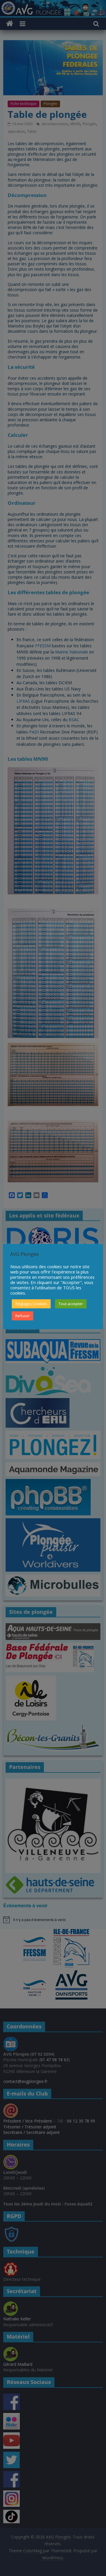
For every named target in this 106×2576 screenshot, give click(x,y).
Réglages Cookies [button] (31, 1304)
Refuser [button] (23, 1316)
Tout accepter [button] (71, 1304)
